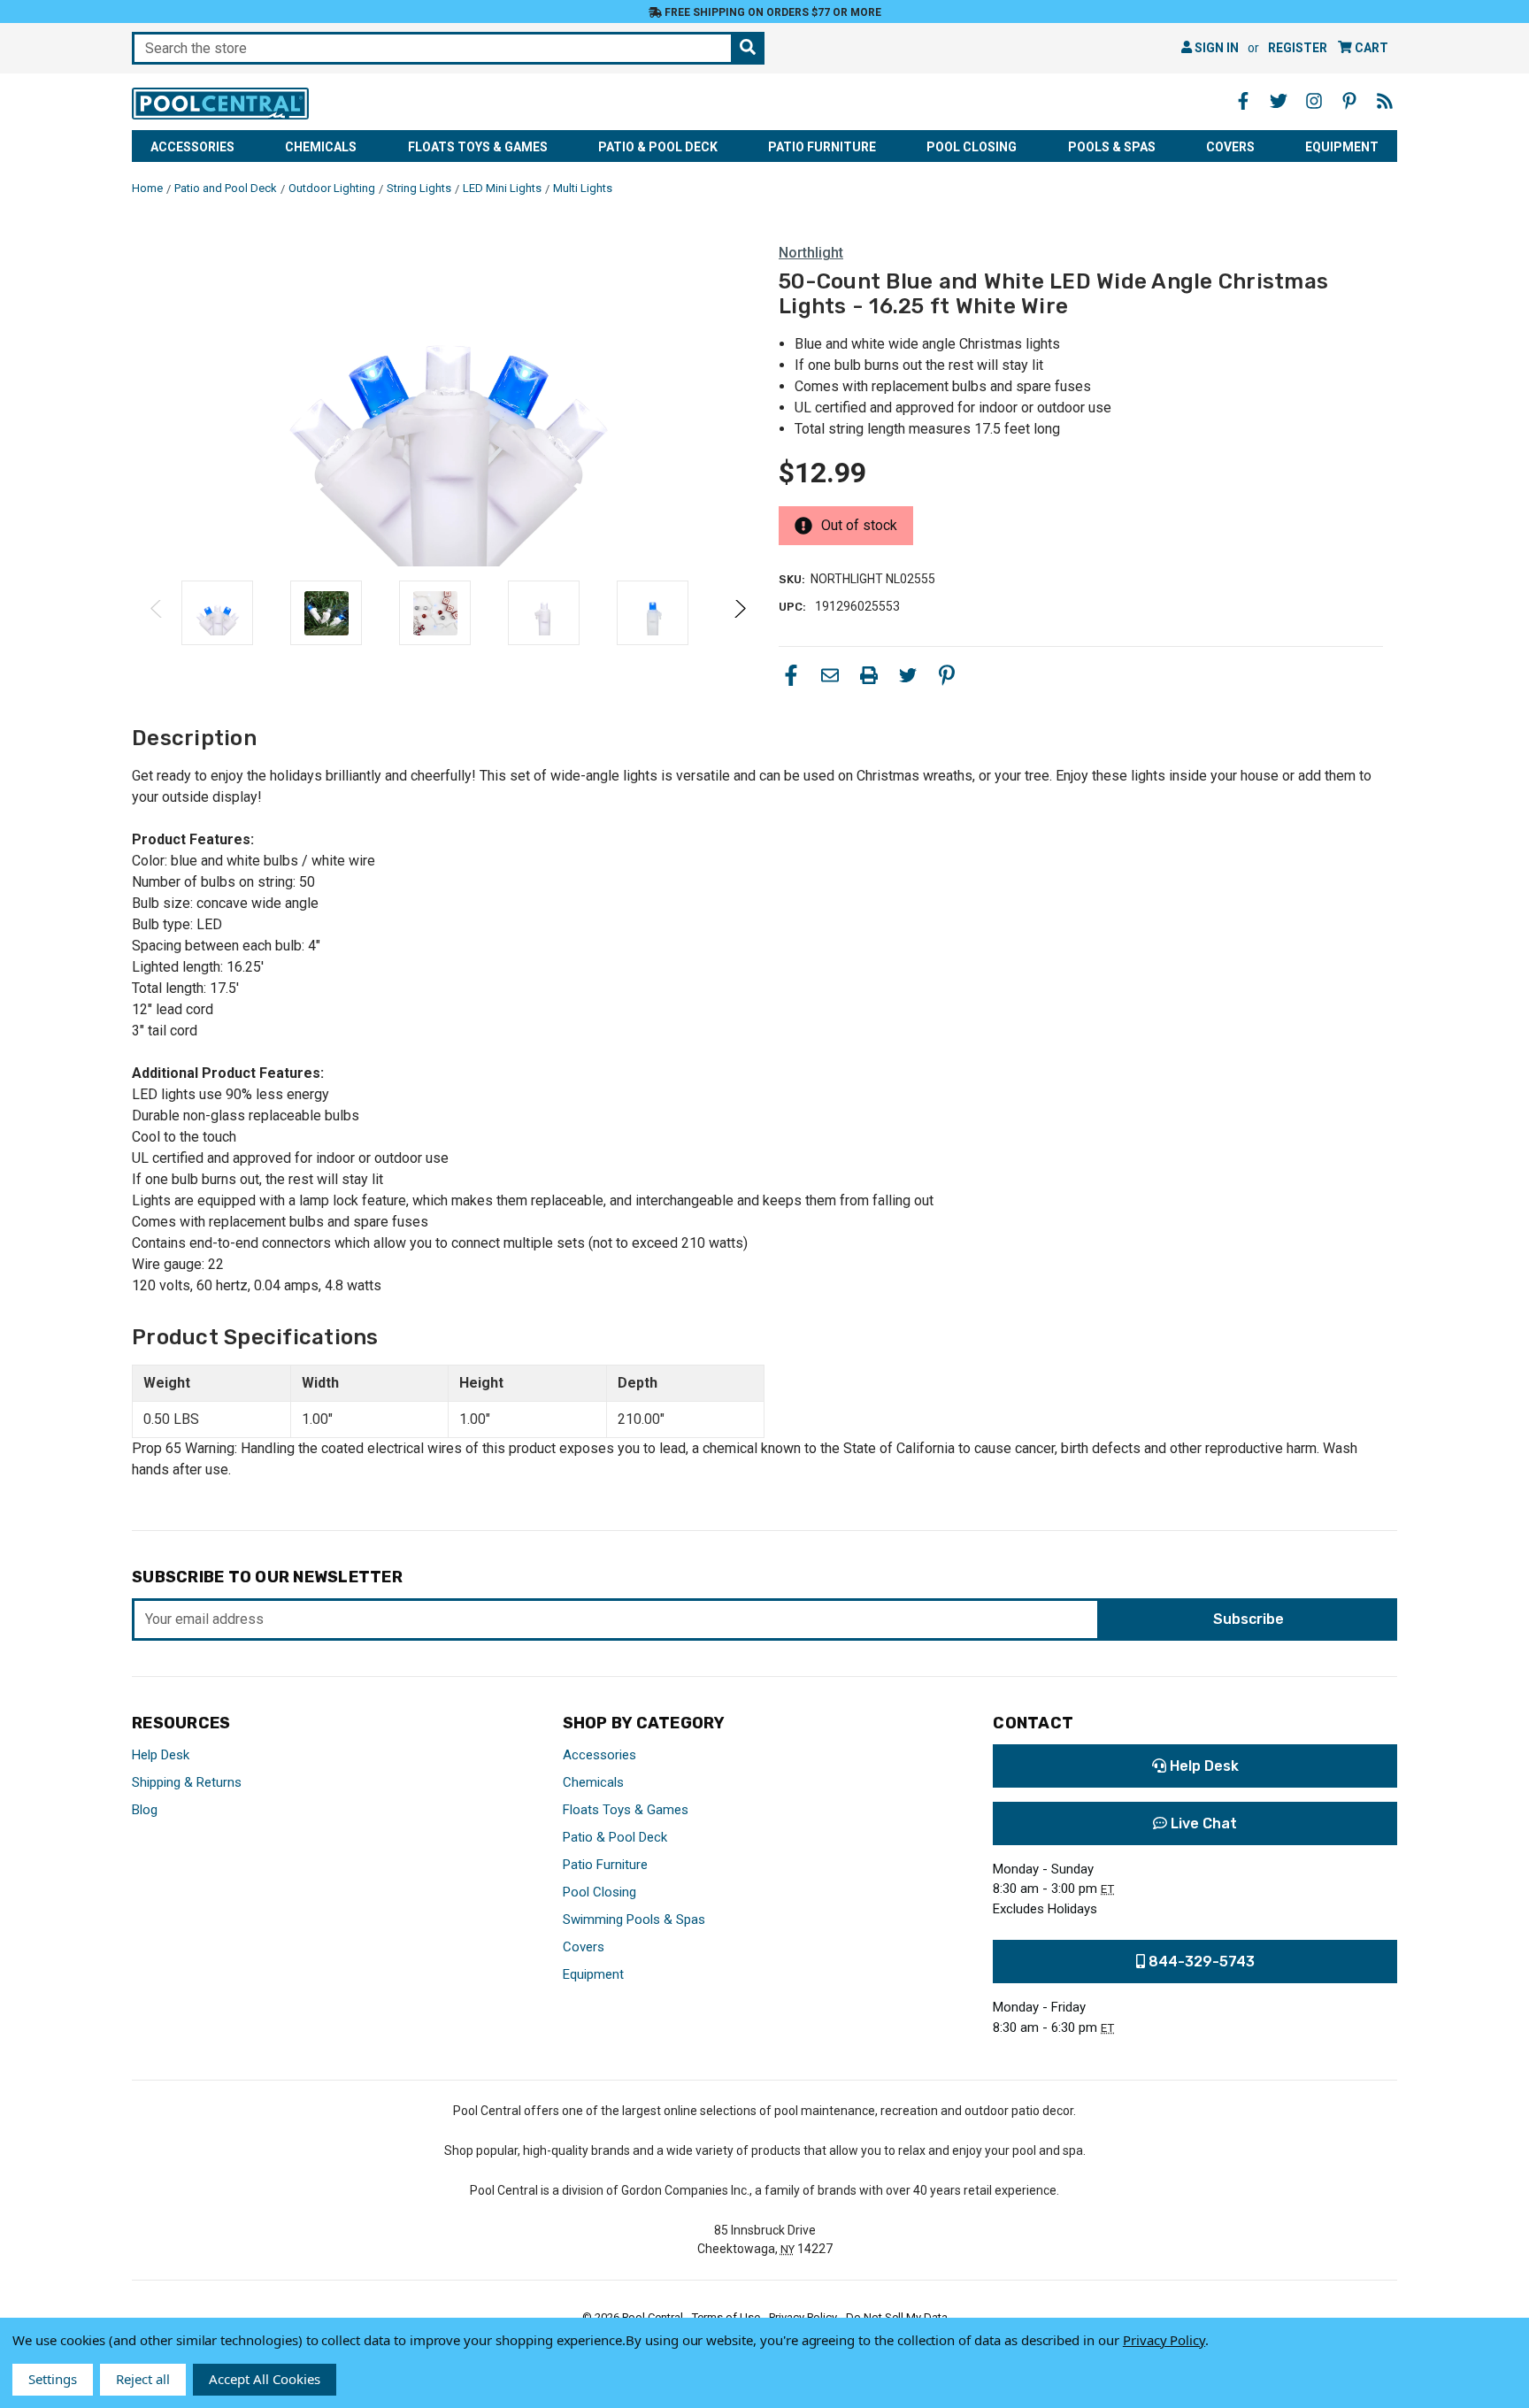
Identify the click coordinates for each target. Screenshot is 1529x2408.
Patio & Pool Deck (658, 147)
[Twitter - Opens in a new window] (1279, 101)
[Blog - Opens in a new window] (1385, 101)
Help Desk (161, 1755)
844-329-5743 (1200, 1962)
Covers (1230, 147)
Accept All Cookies (265, 2379)
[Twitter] (908, 675)
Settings (53, 2379)
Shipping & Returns (187, 1782)
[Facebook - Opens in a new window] (1243, 101)
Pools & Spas (1112, 147)
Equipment (1342, 147)
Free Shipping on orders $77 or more (772, 12)
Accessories (192, 147)
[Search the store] (748, 48)
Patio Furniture (822, 147)
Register (1298, 48)
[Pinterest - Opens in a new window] (1349, 101)
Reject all (143, 2379)
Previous (157, 613)
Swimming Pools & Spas (634, 1919)
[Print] (869, 675)
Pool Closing (972, 147)
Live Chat (1202, 1823)
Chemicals (321, 147)
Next (739, 613)
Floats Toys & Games (478, 147)
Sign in (1215, 48)
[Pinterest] (947, 675)
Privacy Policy (1164, 2340)
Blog (145, 1810)
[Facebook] (791, 675)
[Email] (830, 675)
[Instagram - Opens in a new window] (1314, 101)
